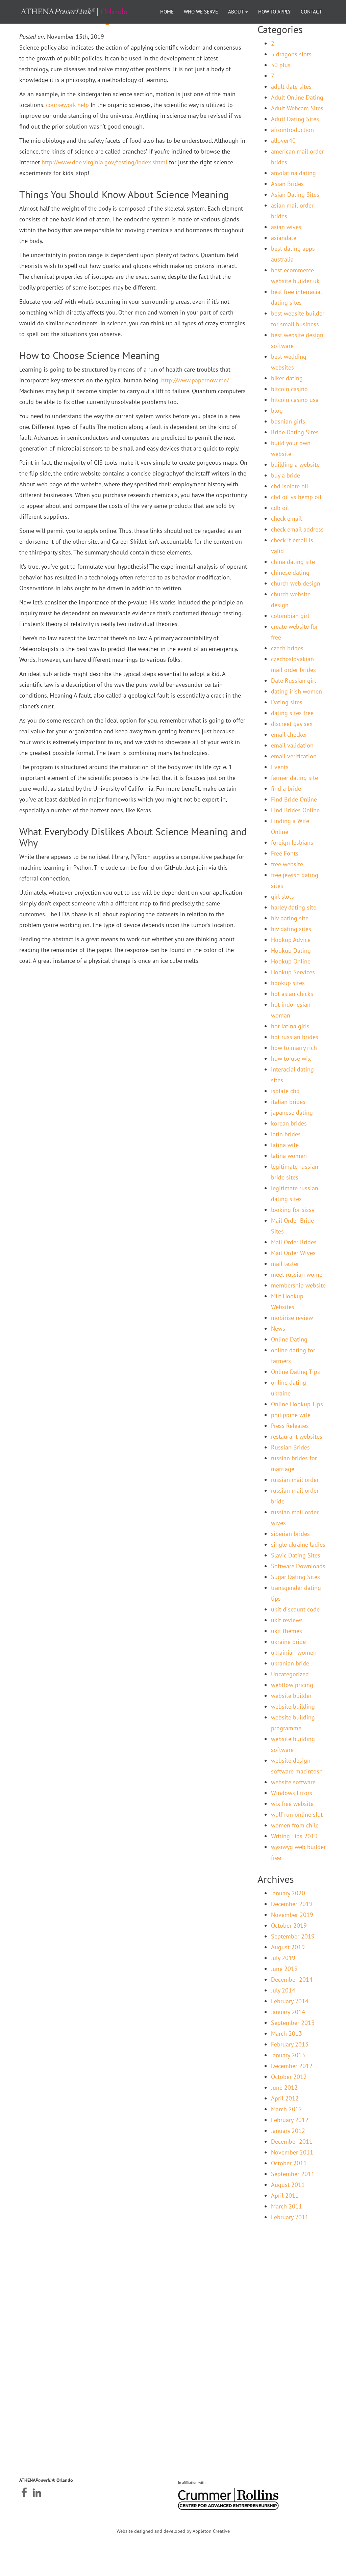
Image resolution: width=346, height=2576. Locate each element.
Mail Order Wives (293, 1253)
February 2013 (290, 2044)
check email (286, 519)
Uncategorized (290, 1674)
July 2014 (283, 1990)
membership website (298, 1285)
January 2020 (288, 1893)
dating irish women (296, 691)
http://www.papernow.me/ (195, 380)
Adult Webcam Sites (297, 108)
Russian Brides (290, 1447)
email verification (294, 756)
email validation (292, 745)
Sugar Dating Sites (295, 1577)
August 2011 (288, 2185)
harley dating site (294, 907)
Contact (311, 12)
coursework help (67, 105)
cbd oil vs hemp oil (296, 497)
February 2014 (290, 2001)
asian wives (286, 227)
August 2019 (288, 1947)
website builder (291, 1696)
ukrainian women (294, 1652)
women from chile (295, 1825)
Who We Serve (201, 12)
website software (293, 1782)
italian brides (288, 1102)
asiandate (284, 238)
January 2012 (288, 2131)
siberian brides (290, 1534)
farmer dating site (294, 778)
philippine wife (291, 1415)
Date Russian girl (293, 681)
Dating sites (287, 702)
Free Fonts (285, 853)
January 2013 (288, 2055)
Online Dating (289, 1339)
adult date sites (291, 87)
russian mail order (295, 1480)
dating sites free (292, 713)
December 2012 (292, 2066)
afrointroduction (292, 130)
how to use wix (291, 1059)
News (278, 1328)
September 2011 (293, 2174)
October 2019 (289, 1926)
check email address (297, 529)
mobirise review (292, 1318)
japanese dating (292, 1113)
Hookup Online (291, 961)
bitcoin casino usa (295, 400)
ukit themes (287, 1631)
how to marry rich (294, 1048)
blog (277, 411)
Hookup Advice (291, 940)
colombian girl (290, 616)
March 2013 (287, 2033)
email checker (289, 735)
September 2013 (293, 2023)
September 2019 (293, 1936)
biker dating (287, 378)
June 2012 (284, 2087)
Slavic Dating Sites (296, 1555)
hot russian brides (295, 1037)
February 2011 (290, 2217)
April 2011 (285, 2195)
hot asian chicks (292, 994)
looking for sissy (293, 1210)
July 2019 (283, 1958)
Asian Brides (287, 184)
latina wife (285, 1145)
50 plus (281, 65)
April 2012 (285, 2098)
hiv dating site (290, 918)
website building (293, 1706)
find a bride (286, 789)
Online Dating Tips (295, 1372)
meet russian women (298, 1275)
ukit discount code (295, 1609)
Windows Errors (292, 1793)
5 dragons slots (291, 54)
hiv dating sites (291, 929)
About (236, 12)
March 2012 (287, 2109)
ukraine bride (288, 1642)
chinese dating (290, 573)
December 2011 (292, 2141)
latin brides (286, 1134)
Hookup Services (293, 972)
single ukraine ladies (298, 1544)
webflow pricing (292, 1685)
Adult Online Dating (297, 97)
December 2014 (292, 1980)
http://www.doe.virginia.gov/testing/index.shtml (104, 162)
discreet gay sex (292, 724)
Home (167, 12)
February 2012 (290, 2120)
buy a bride (286, 475)
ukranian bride (290, 1663)
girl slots (282, 897)
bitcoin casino (289, 389)
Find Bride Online (294, 799)
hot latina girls (290, 1026)
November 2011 (292, 2152)
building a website (295, 465)
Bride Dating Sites (295, 432)
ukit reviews (287, 1620)
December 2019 (292, 1904)
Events (280, 767)
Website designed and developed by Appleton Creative (173, 2531)
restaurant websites (297, 1436)
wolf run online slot (297, 1814)
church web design (296, 583)
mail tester (285, 1264)
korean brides (289, 1123)
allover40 (283, 141)
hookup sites (288, 983)
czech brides (287, 648)
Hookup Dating (291, 951)
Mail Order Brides (294, 1242)
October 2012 (289, 2077)
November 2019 (292, 1915)
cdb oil (280, 508)
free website (287, 864)
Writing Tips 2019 (294, 1836)
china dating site (293, 562)
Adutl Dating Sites (295, 119)
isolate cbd (285, 1091)
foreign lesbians (292, 843)
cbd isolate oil (290, 486)
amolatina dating (293, 173)
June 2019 (284, 1969)
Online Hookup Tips (297, 1404)
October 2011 (289, 2163)
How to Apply (274, 12)
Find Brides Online (295, 810)
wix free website (292, 1804)
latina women (289, 1156)
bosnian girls (288, 421)
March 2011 (287, 2206)
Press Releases (290, 1426)
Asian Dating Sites (295, 195)
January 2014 (288, 2012)
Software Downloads (298, 1566)
